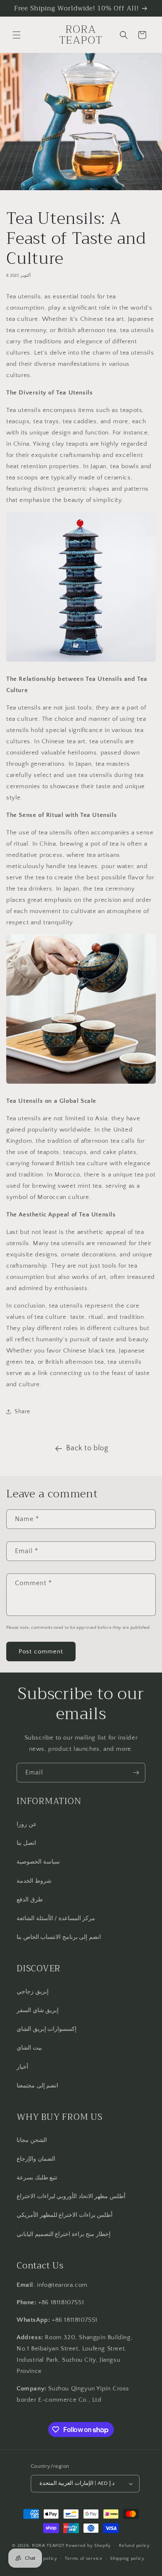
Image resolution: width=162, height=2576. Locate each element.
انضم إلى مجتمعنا (37, 2086)
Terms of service (83, 2559)
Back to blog (87, 1448)
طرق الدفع (30, 1900)
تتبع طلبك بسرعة (37, 2178)
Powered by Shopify (88, 2546)
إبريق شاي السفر (38, 2010)
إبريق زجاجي (33, 1992)
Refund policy (134, 2546)
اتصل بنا (26, 1843)
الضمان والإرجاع (36, 2159)
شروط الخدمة (34, 1881)
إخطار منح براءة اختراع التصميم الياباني (64, 2234)
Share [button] (22, 1412)
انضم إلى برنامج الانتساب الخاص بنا (59, 1937)
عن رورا (27, 1824)
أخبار (22, 2067)
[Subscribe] (136, 1773)
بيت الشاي (29, 2048)
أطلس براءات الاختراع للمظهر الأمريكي (65, 2215)
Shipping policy (127, 2559)
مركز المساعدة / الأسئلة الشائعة (56, 1918)
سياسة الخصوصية (38, 1862)
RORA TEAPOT (48, 2546)
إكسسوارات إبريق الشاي (47, 2029)
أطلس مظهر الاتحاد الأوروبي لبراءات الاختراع (71, 2196)
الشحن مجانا (32, 2140)
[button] (17, 35)
